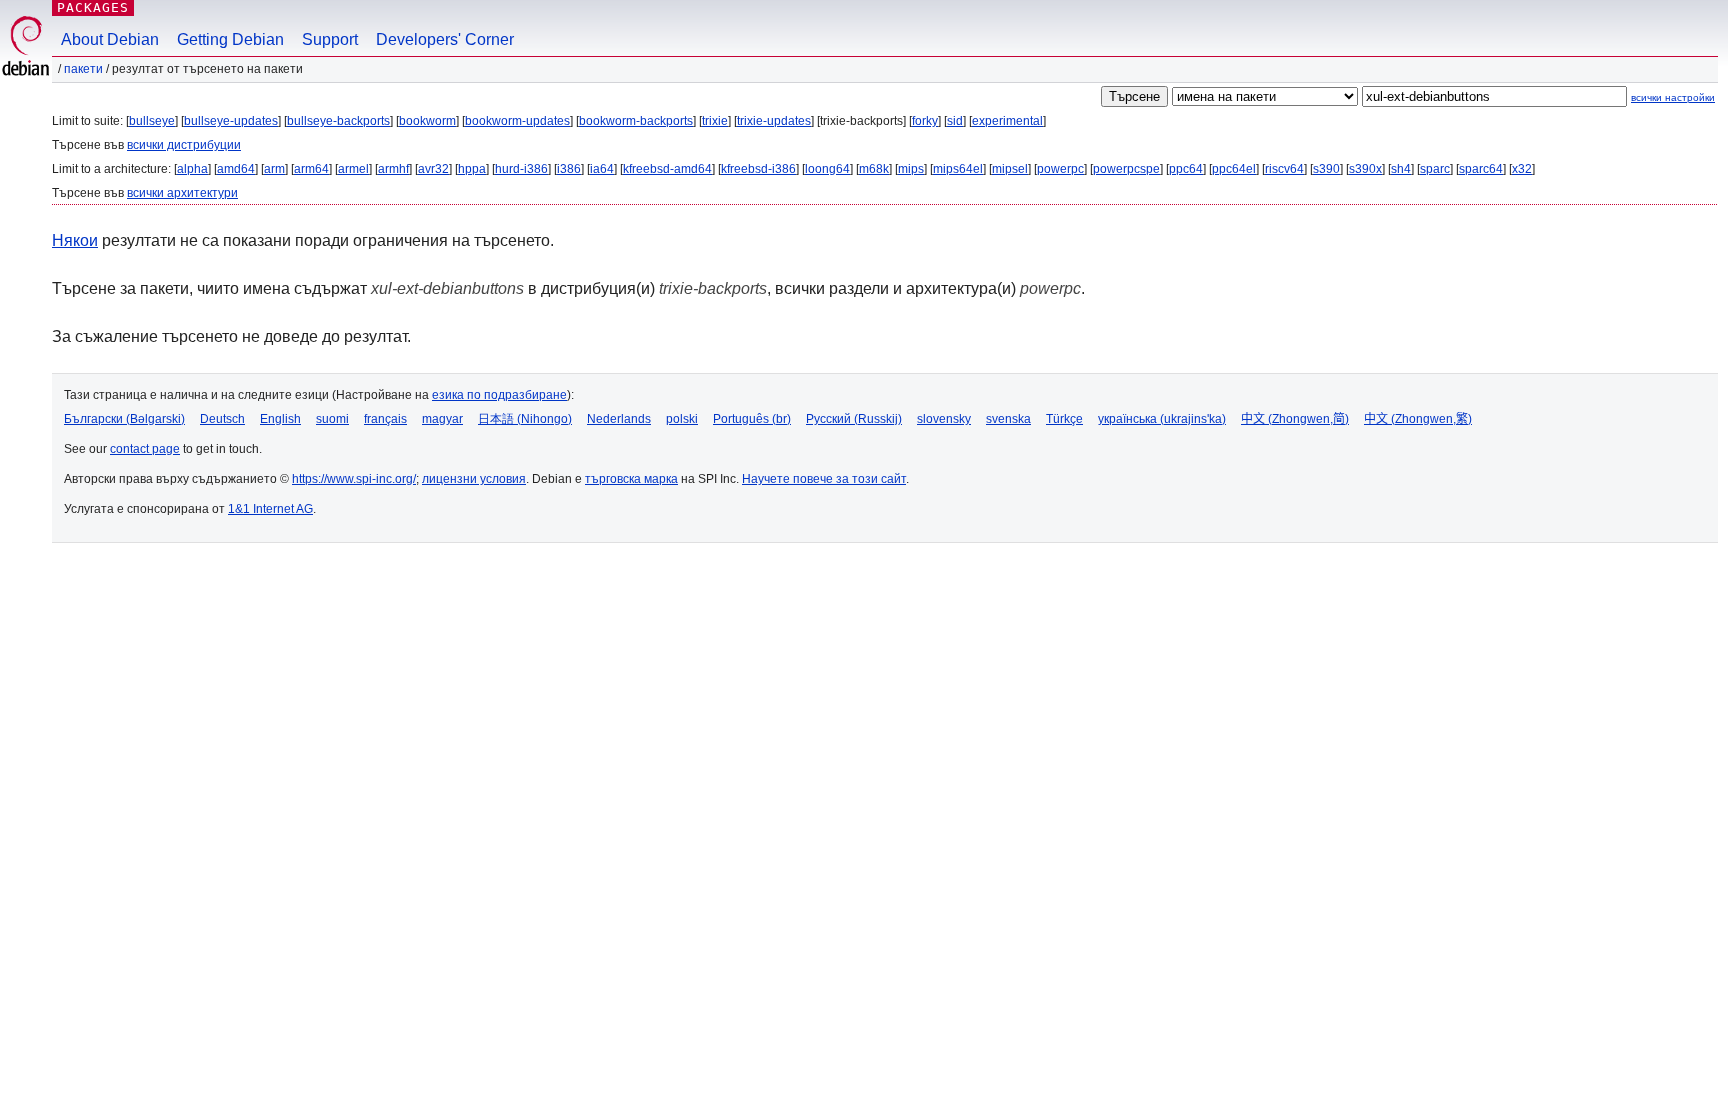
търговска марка (631, 479)
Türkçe (1064, 419)
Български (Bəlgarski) (124, 419)
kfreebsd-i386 (758, 169)
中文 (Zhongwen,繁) (1418, 419)
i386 (569, 169)
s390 (1326, 169)
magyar (442, 419)
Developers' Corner (445, 39)
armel (353, 169)
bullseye (152, 121)
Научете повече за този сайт (824, 479)
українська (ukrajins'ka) (1162, 419)
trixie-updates (774, 121)
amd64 (236, 169)
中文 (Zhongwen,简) (1295, 419)
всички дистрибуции (184, 145)
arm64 (311, 169)
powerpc (1060, 169)
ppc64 (1186, 169)
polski (682, 419)
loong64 (827, 169)
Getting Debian (230, 39)
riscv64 (1284, 169)
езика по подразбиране (499, 395)
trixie (715, 121)
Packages (93, 7)
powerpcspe (1126, 169)
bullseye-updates (231, 121)
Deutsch (222, 419)
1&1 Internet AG (270, 509)
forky (925, 121)
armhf (393, 169)
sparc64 (1481, 169)
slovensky (944, 419)
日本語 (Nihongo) (525, 419)
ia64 (602, 169)
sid (955, 121)
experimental (1007, 121)
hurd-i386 (521, 169)
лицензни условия (474, 479)
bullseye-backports (338, 121)
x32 (1522, 169)
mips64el (958, 169)
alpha (192, 169)
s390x (1365, 169)
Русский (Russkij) (854, 419)
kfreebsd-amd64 (667, 169)
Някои (75, 240)
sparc (1435, 169)
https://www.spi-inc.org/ (354, 479)
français (385, 419)
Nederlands (619, 419)
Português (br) (752, 419)
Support (330, 39)
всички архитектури (182, 193)
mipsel (1010, 169)
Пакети (83, 69)
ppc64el (1234, 169)
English (280, 419)
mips (911, 169)
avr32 (433, 169)
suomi (332, 419)
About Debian (110, 39)
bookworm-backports (636, 121)
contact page (145, 449)
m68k (874, 169)
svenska (1008, 419)
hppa (472, 169)
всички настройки (1673, 97)
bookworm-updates (517, 121)
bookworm (427, 121)
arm (274, 169)
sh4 (1401, 169)
